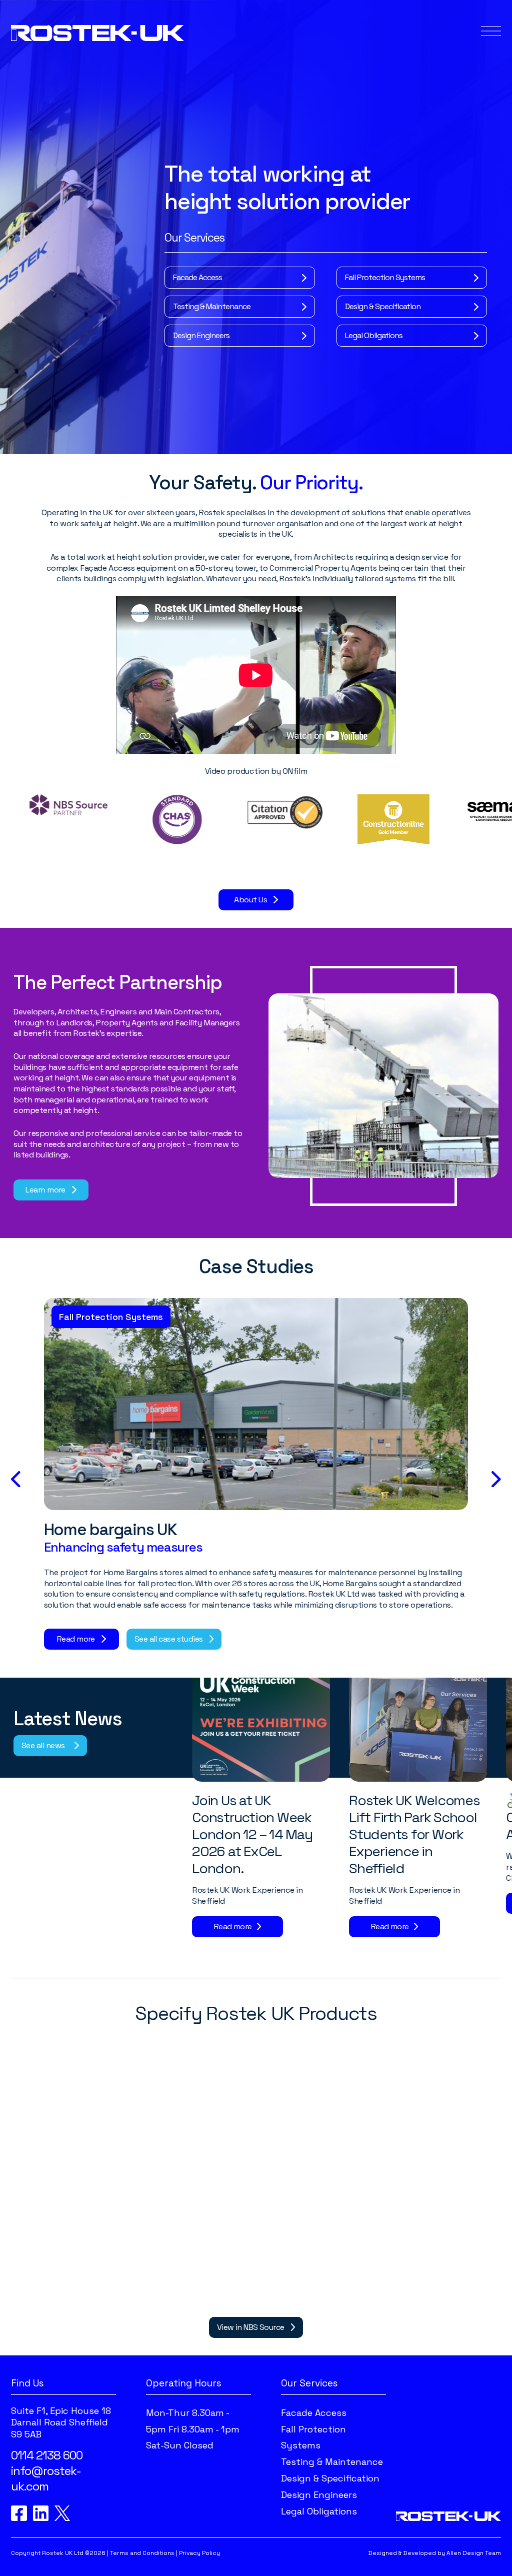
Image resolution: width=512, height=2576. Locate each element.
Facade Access (197, 277)
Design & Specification (383, 306)
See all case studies (169, 1639)
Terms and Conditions (142, 2553)
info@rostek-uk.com (46, 2478)
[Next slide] (496, 1479)
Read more (76, 1639)
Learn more (45, 1190)
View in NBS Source (251, 2327)
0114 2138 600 (47, 2455)
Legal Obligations (374, 335)
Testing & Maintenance (212, 306)
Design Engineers (201, 335)
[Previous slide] (16, 1479)
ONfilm (295, 771)
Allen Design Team (474, 2553)
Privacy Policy (199, 2553)
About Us (250, 900)
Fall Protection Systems (385, 277)
